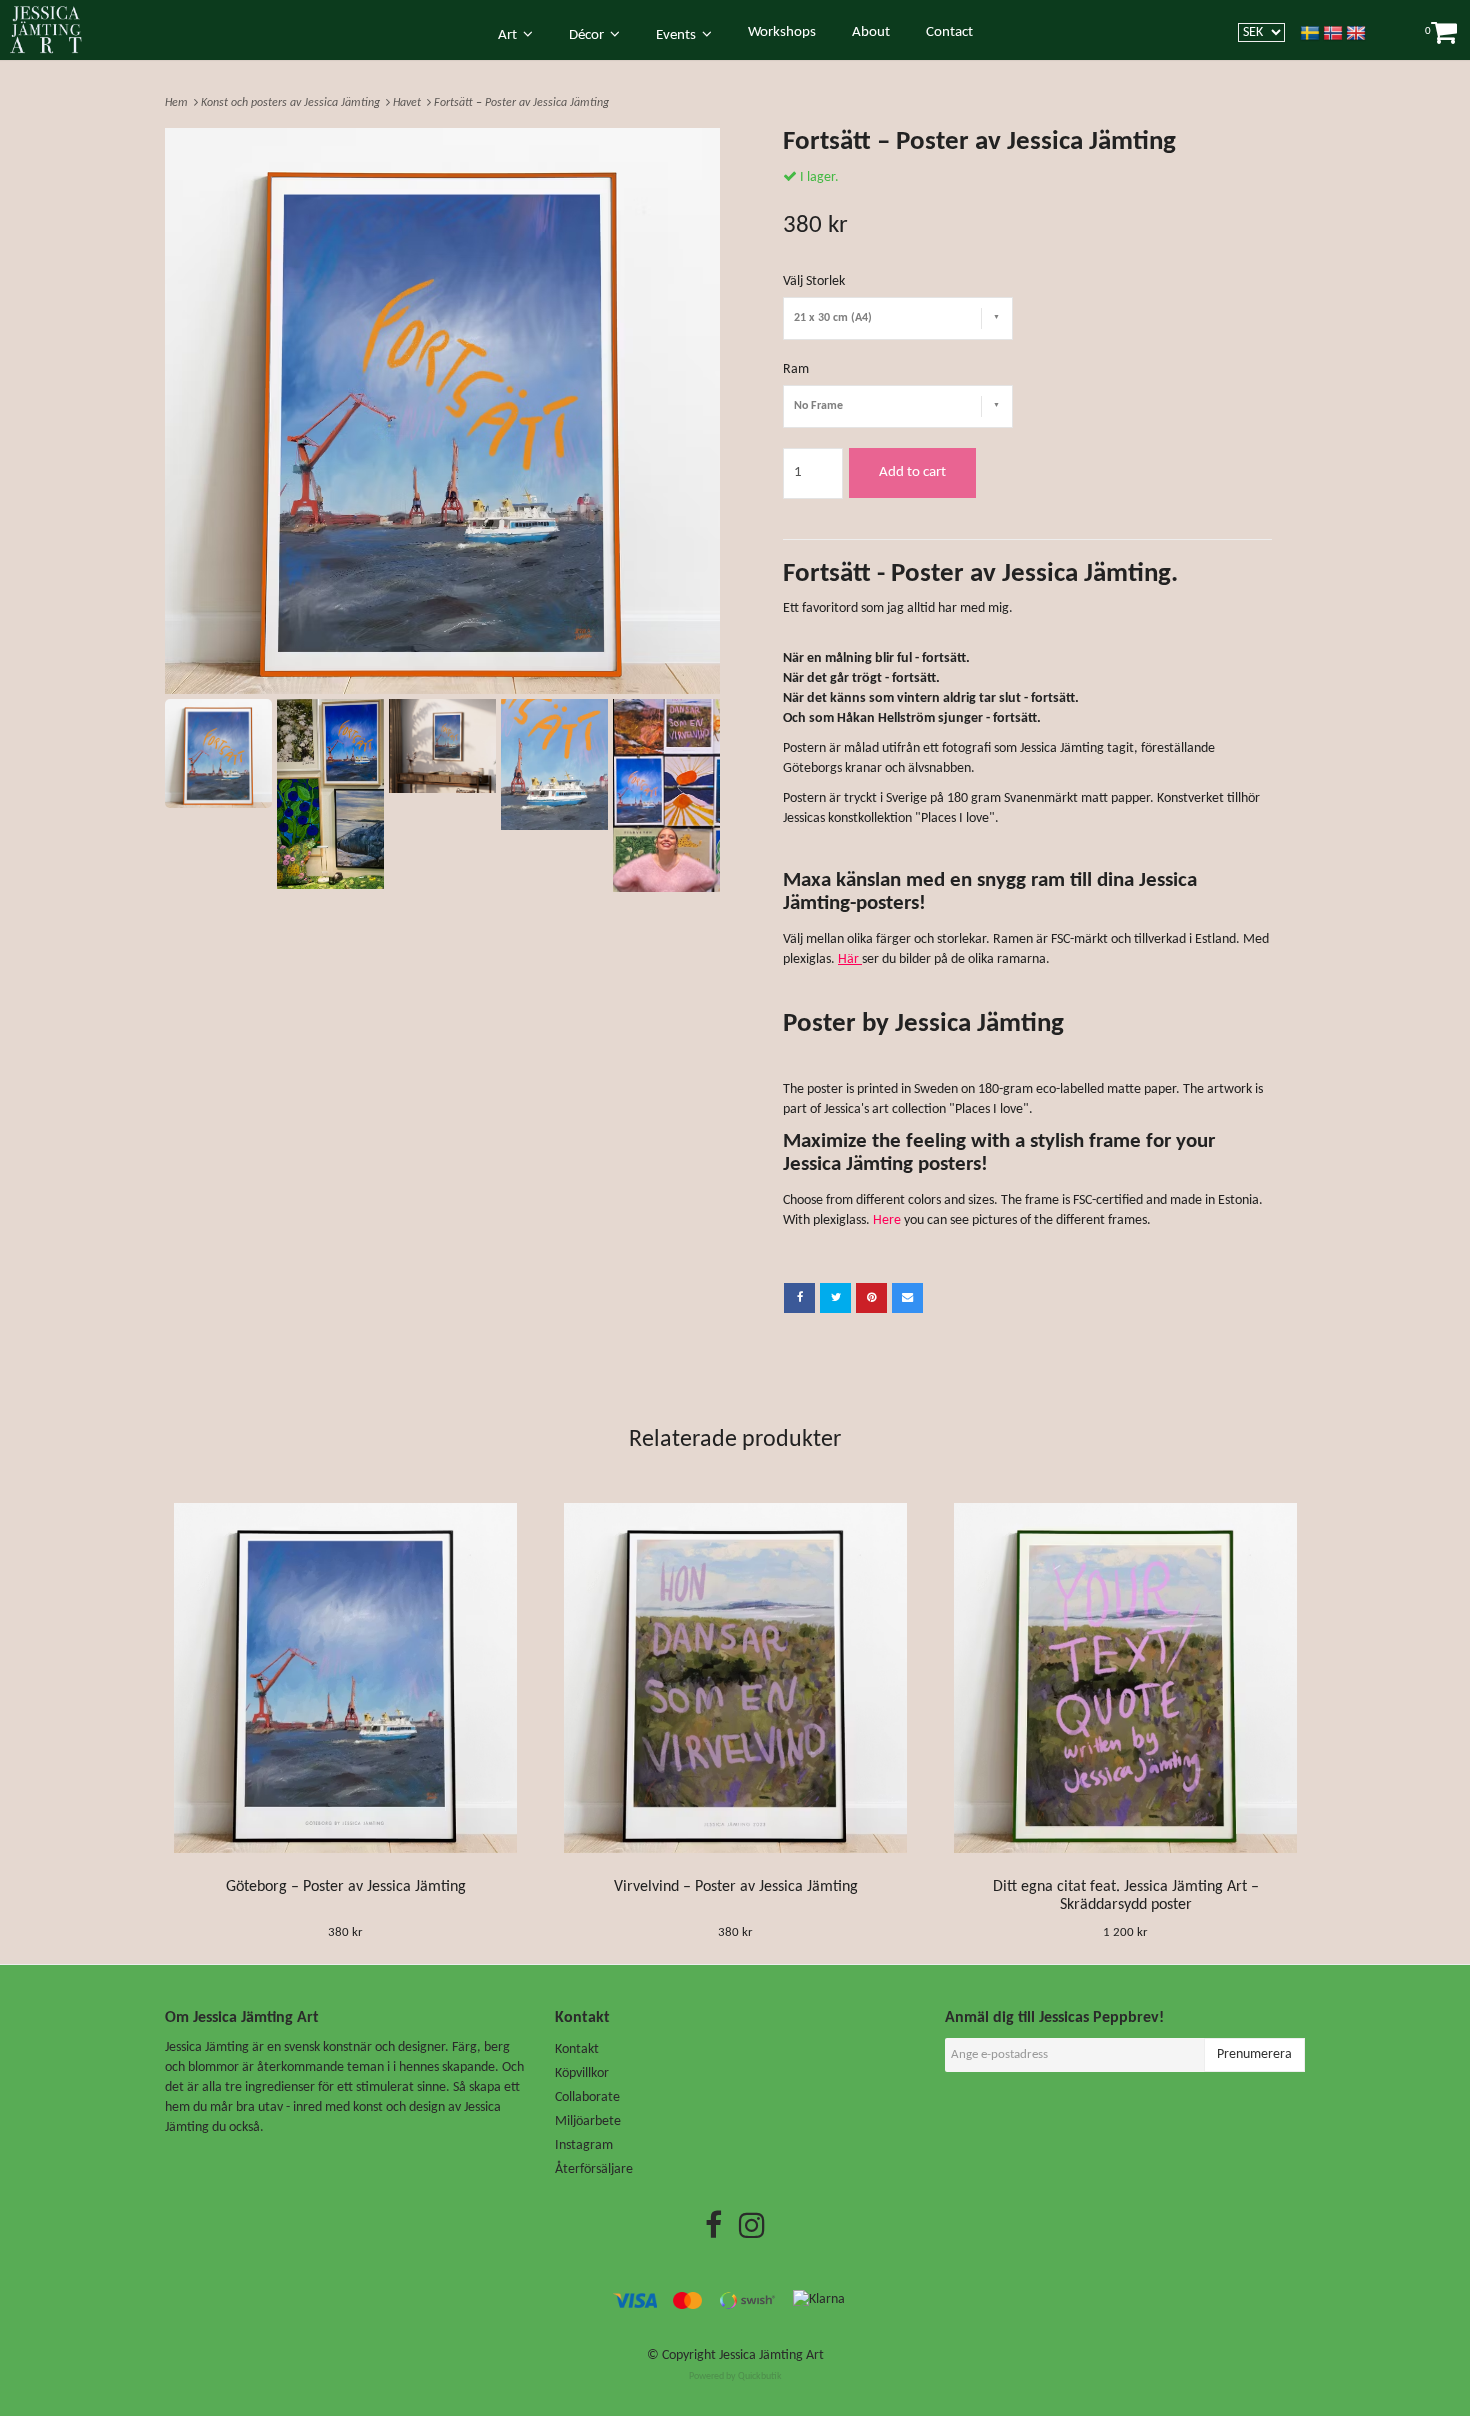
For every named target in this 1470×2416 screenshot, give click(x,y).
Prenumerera (1254, 2054)
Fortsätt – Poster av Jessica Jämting (523, 103)
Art (510, 35)
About (871, 32)
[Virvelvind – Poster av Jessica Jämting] (735, 1678)
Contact (949, 32)
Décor (589, 35)
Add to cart (912, 472)
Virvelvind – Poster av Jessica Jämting (736, 1887)
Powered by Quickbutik (735, 2376)
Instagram (584, 2145)
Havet (410, 103)
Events (679, 35)
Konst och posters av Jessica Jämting (293, 103)
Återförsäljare (594, 2169)
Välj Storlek (814, 281)
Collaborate (587, 2097)
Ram (796, 369)
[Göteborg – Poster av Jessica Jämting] (345, 1678)
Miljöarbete (588, 2121)
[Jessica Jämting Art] (57, 29)
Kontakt (577, 2049)
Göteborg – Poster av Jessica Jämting (346, 1887)
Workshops (782, 32)
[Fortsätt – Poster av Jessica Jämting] (442, 411)
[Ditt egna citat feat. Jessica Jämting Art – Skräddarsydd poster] (1125, 1678)
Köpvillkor (582, 2073)
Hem (179, 103)
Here (887, 1220)
